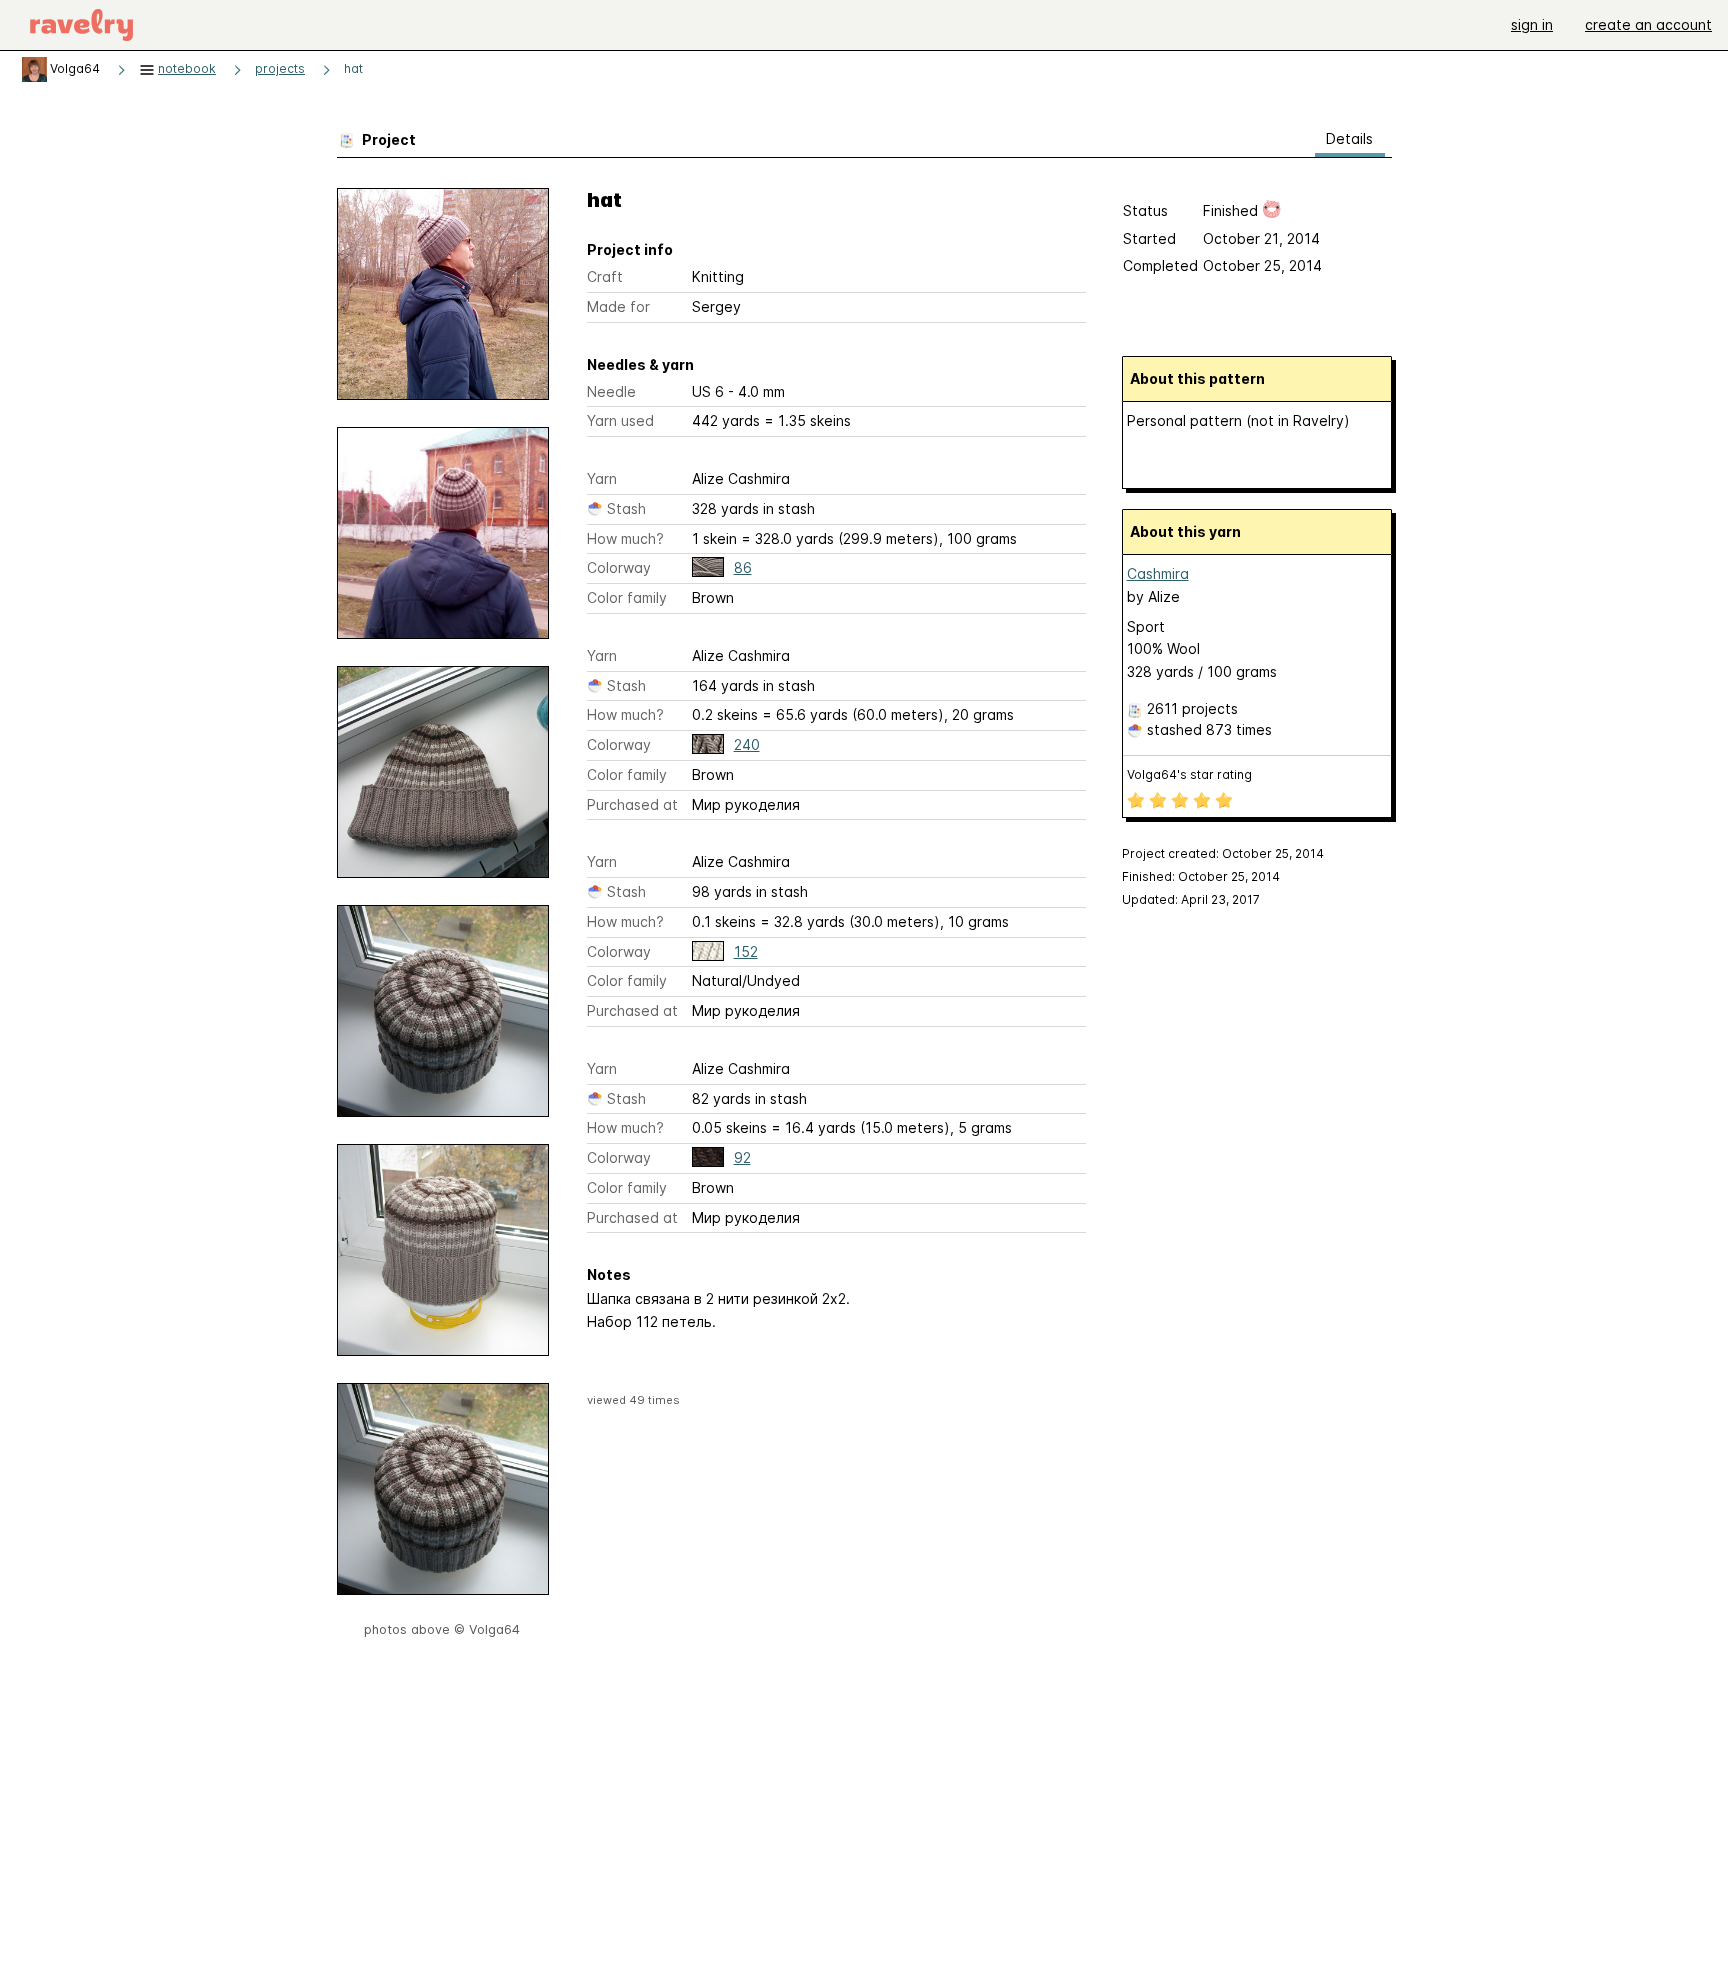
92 (742, 1157)
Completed (1160, 265)
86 (743, 567)
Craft (605, 276)
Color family (627, 597)
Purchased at (632, 804)
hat (353, 68)
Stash (626, 508)
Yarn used (620, 420)
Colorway (619, 567)
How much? (625, 538)
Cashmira (1158, 573)
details (1349, 138)
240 (747, 744)
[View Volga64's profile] (34, 68)
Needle (611, 391)
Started (1149, 238)
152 (746, 951)
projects (280, 68)
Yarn (602, 478)
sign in (1532, 24)
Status (1145, 210)
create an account (1648, 24)
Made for (618, 306)
